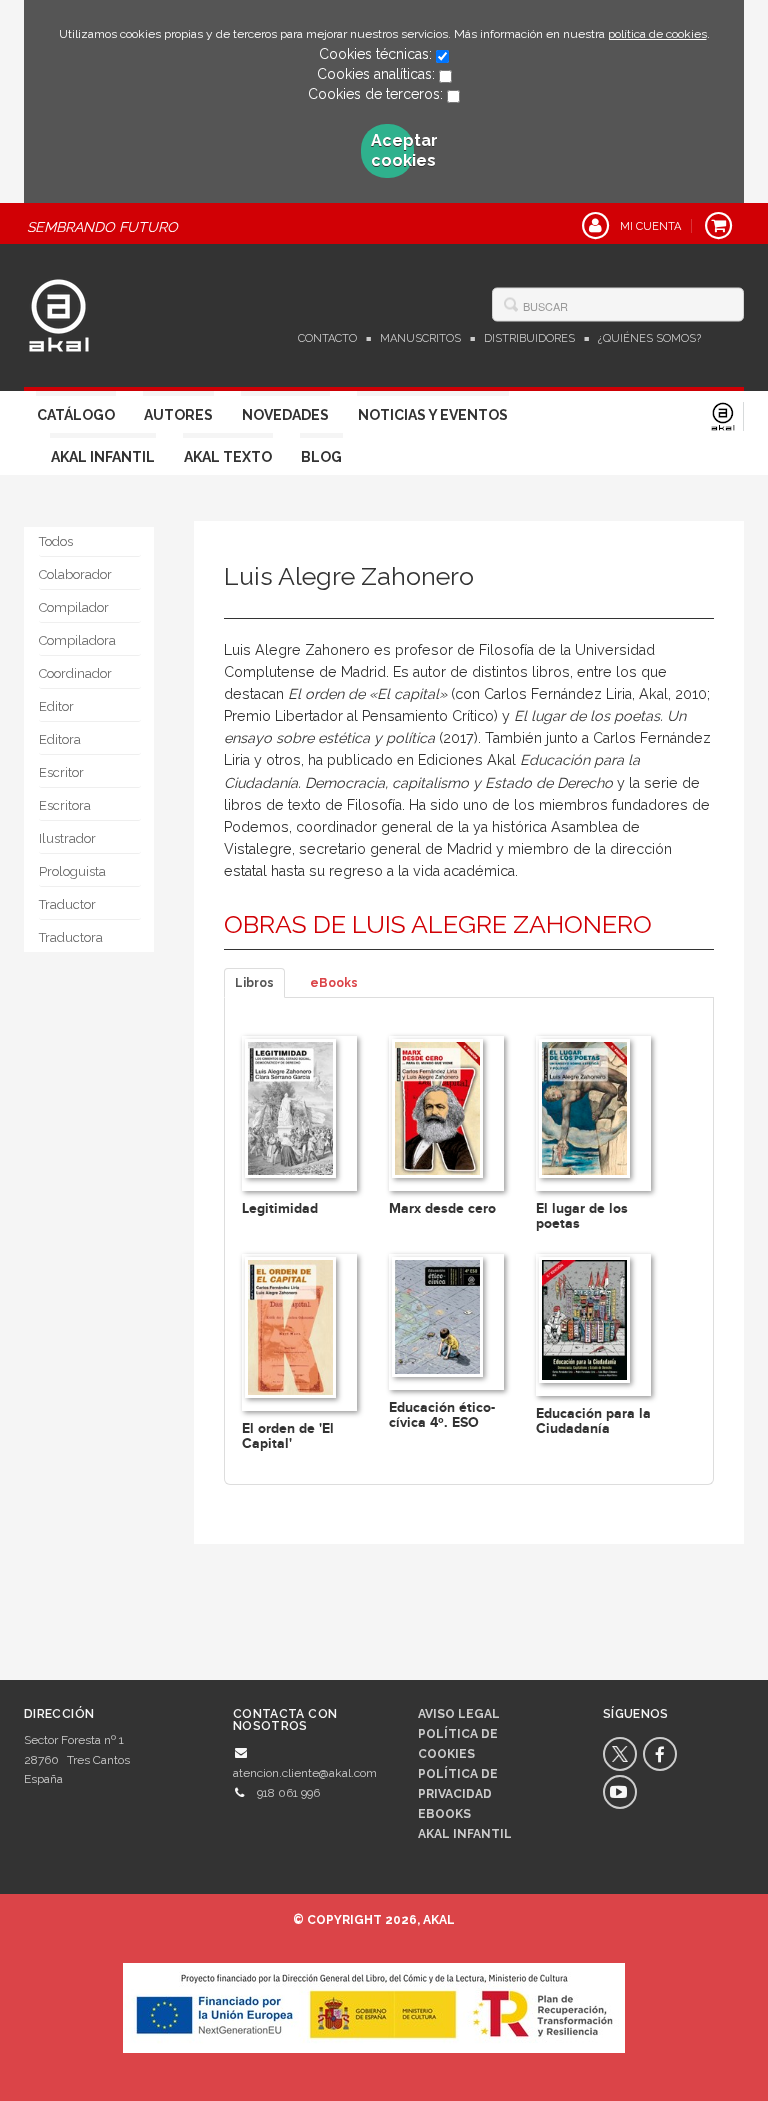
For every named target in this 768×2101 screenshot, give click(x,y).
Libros (254, 983)
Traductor (67, 904)
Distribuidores (529, 338)
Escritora (65, 805)
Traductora (71, 937)
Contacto (327, 338)
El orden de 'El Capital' (288, 1436)
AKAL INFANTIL (465, 1834)
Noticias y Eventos (433, 415)
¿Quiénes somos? (649, 338)
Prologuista (72, 871)
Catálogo (76, 415)
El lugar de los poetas (582, 1216)
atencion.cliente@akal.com (305, 1773)
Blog (321, 457)
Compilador (74, 607)
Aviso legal (459, 1714)
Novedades (285, 415)
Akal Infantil (103, 457)
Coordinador (75, 673)
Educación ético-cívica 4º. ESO (442, 1415)
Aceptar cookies (393, 150)
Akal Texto (228, 457)
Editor (56, 706)
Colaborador (75, 574)
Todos (56, 541)
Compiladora (77, 640)
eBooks (334, 983)
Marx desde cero (442, 1208)
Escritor (61, 772)
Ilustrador (67, 838)
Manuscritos (420, 338)
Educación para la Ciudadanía (593, 1421)
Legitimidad (280, 1208)
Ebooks (444, 1814)
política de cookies (657, 34)
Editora (60, 739)
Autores (178, 415)
